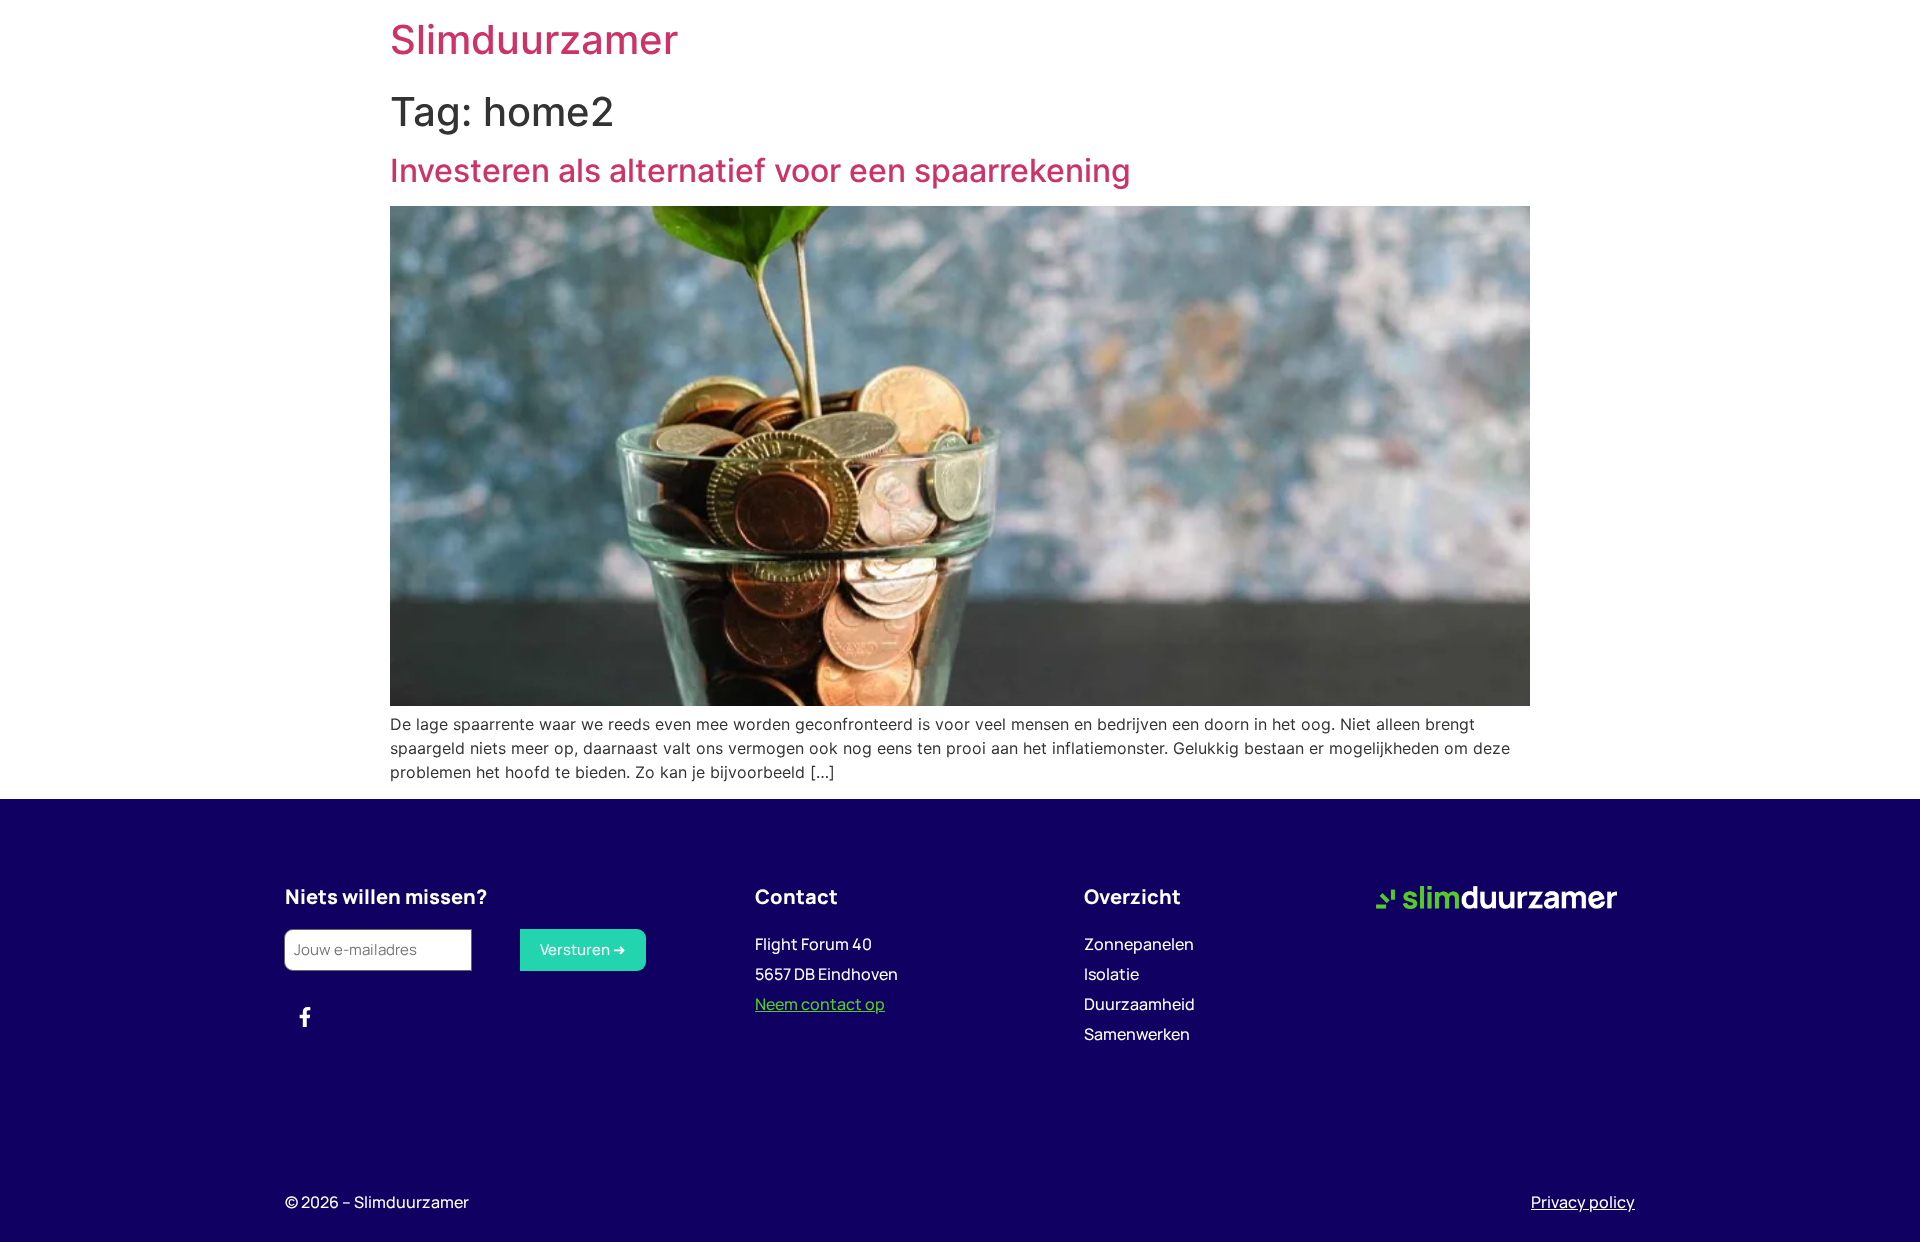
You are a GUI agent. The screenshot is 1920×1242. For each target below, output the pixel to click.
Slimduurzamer (534, 39)
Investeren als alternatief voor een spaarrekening (760, 170)
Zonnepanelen (1139, 944)
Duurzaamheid (1139, 1004)
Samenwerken (1137, 1034)
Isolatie (1111, 974)
